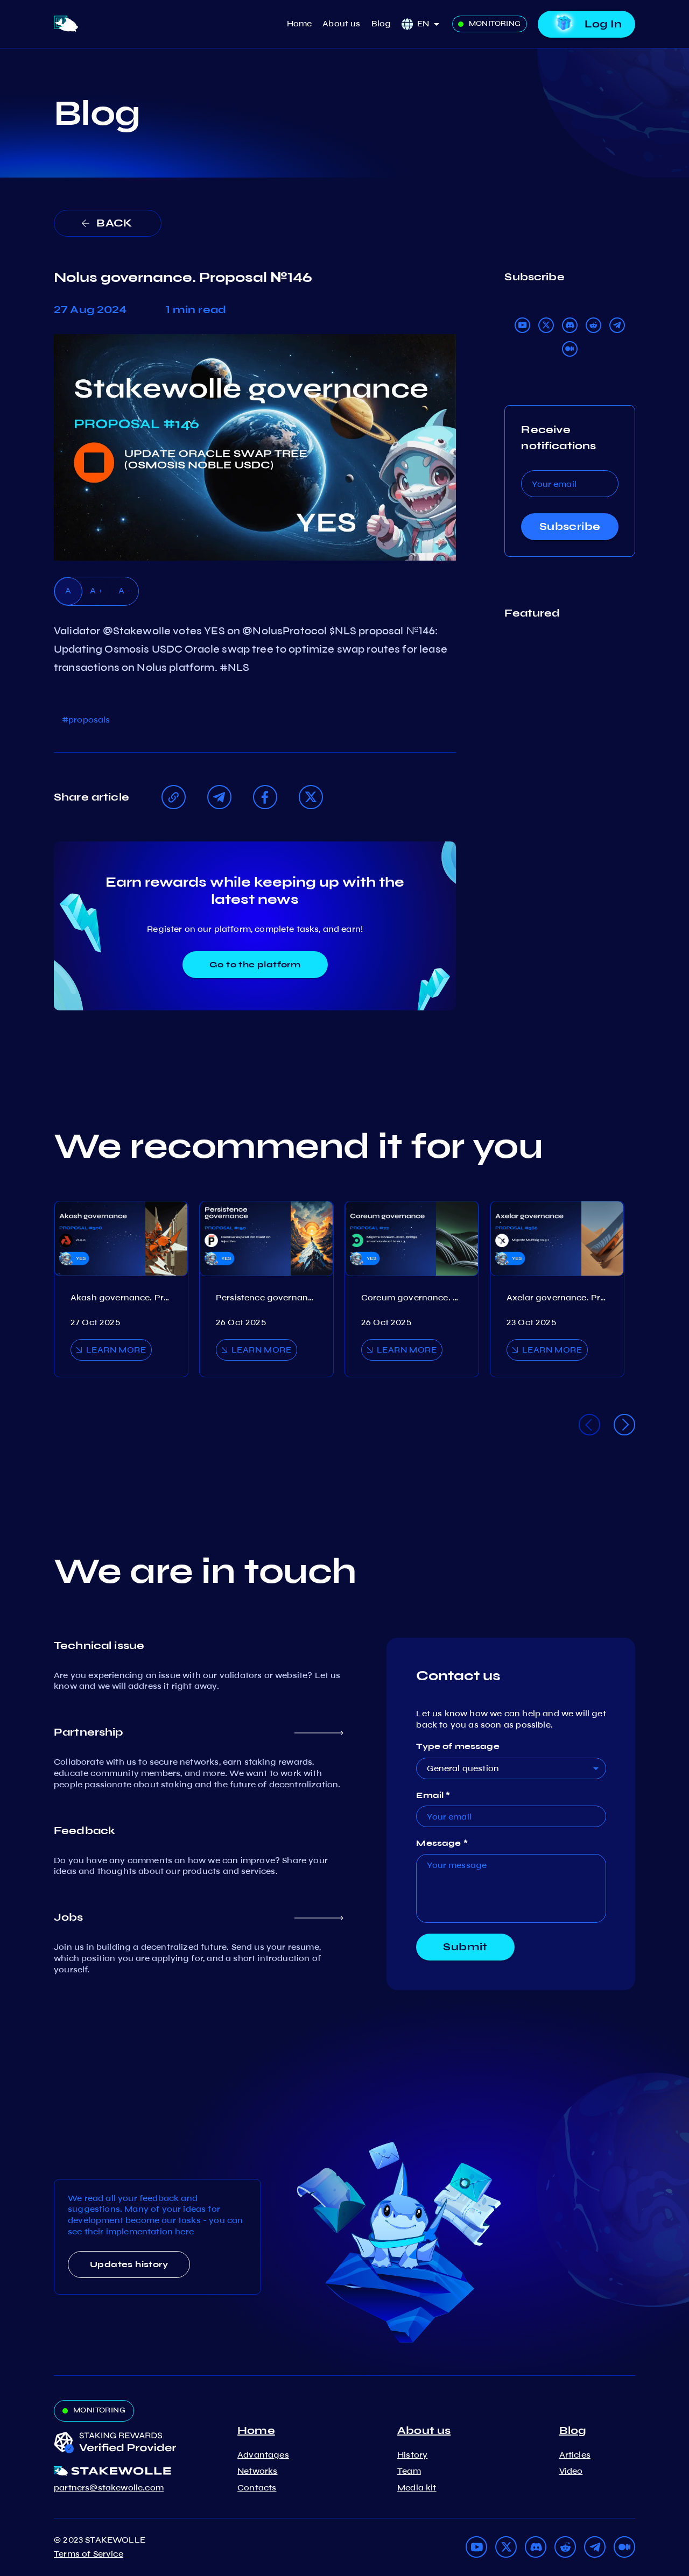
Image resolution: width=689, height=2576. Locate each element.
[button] (432, 24)
